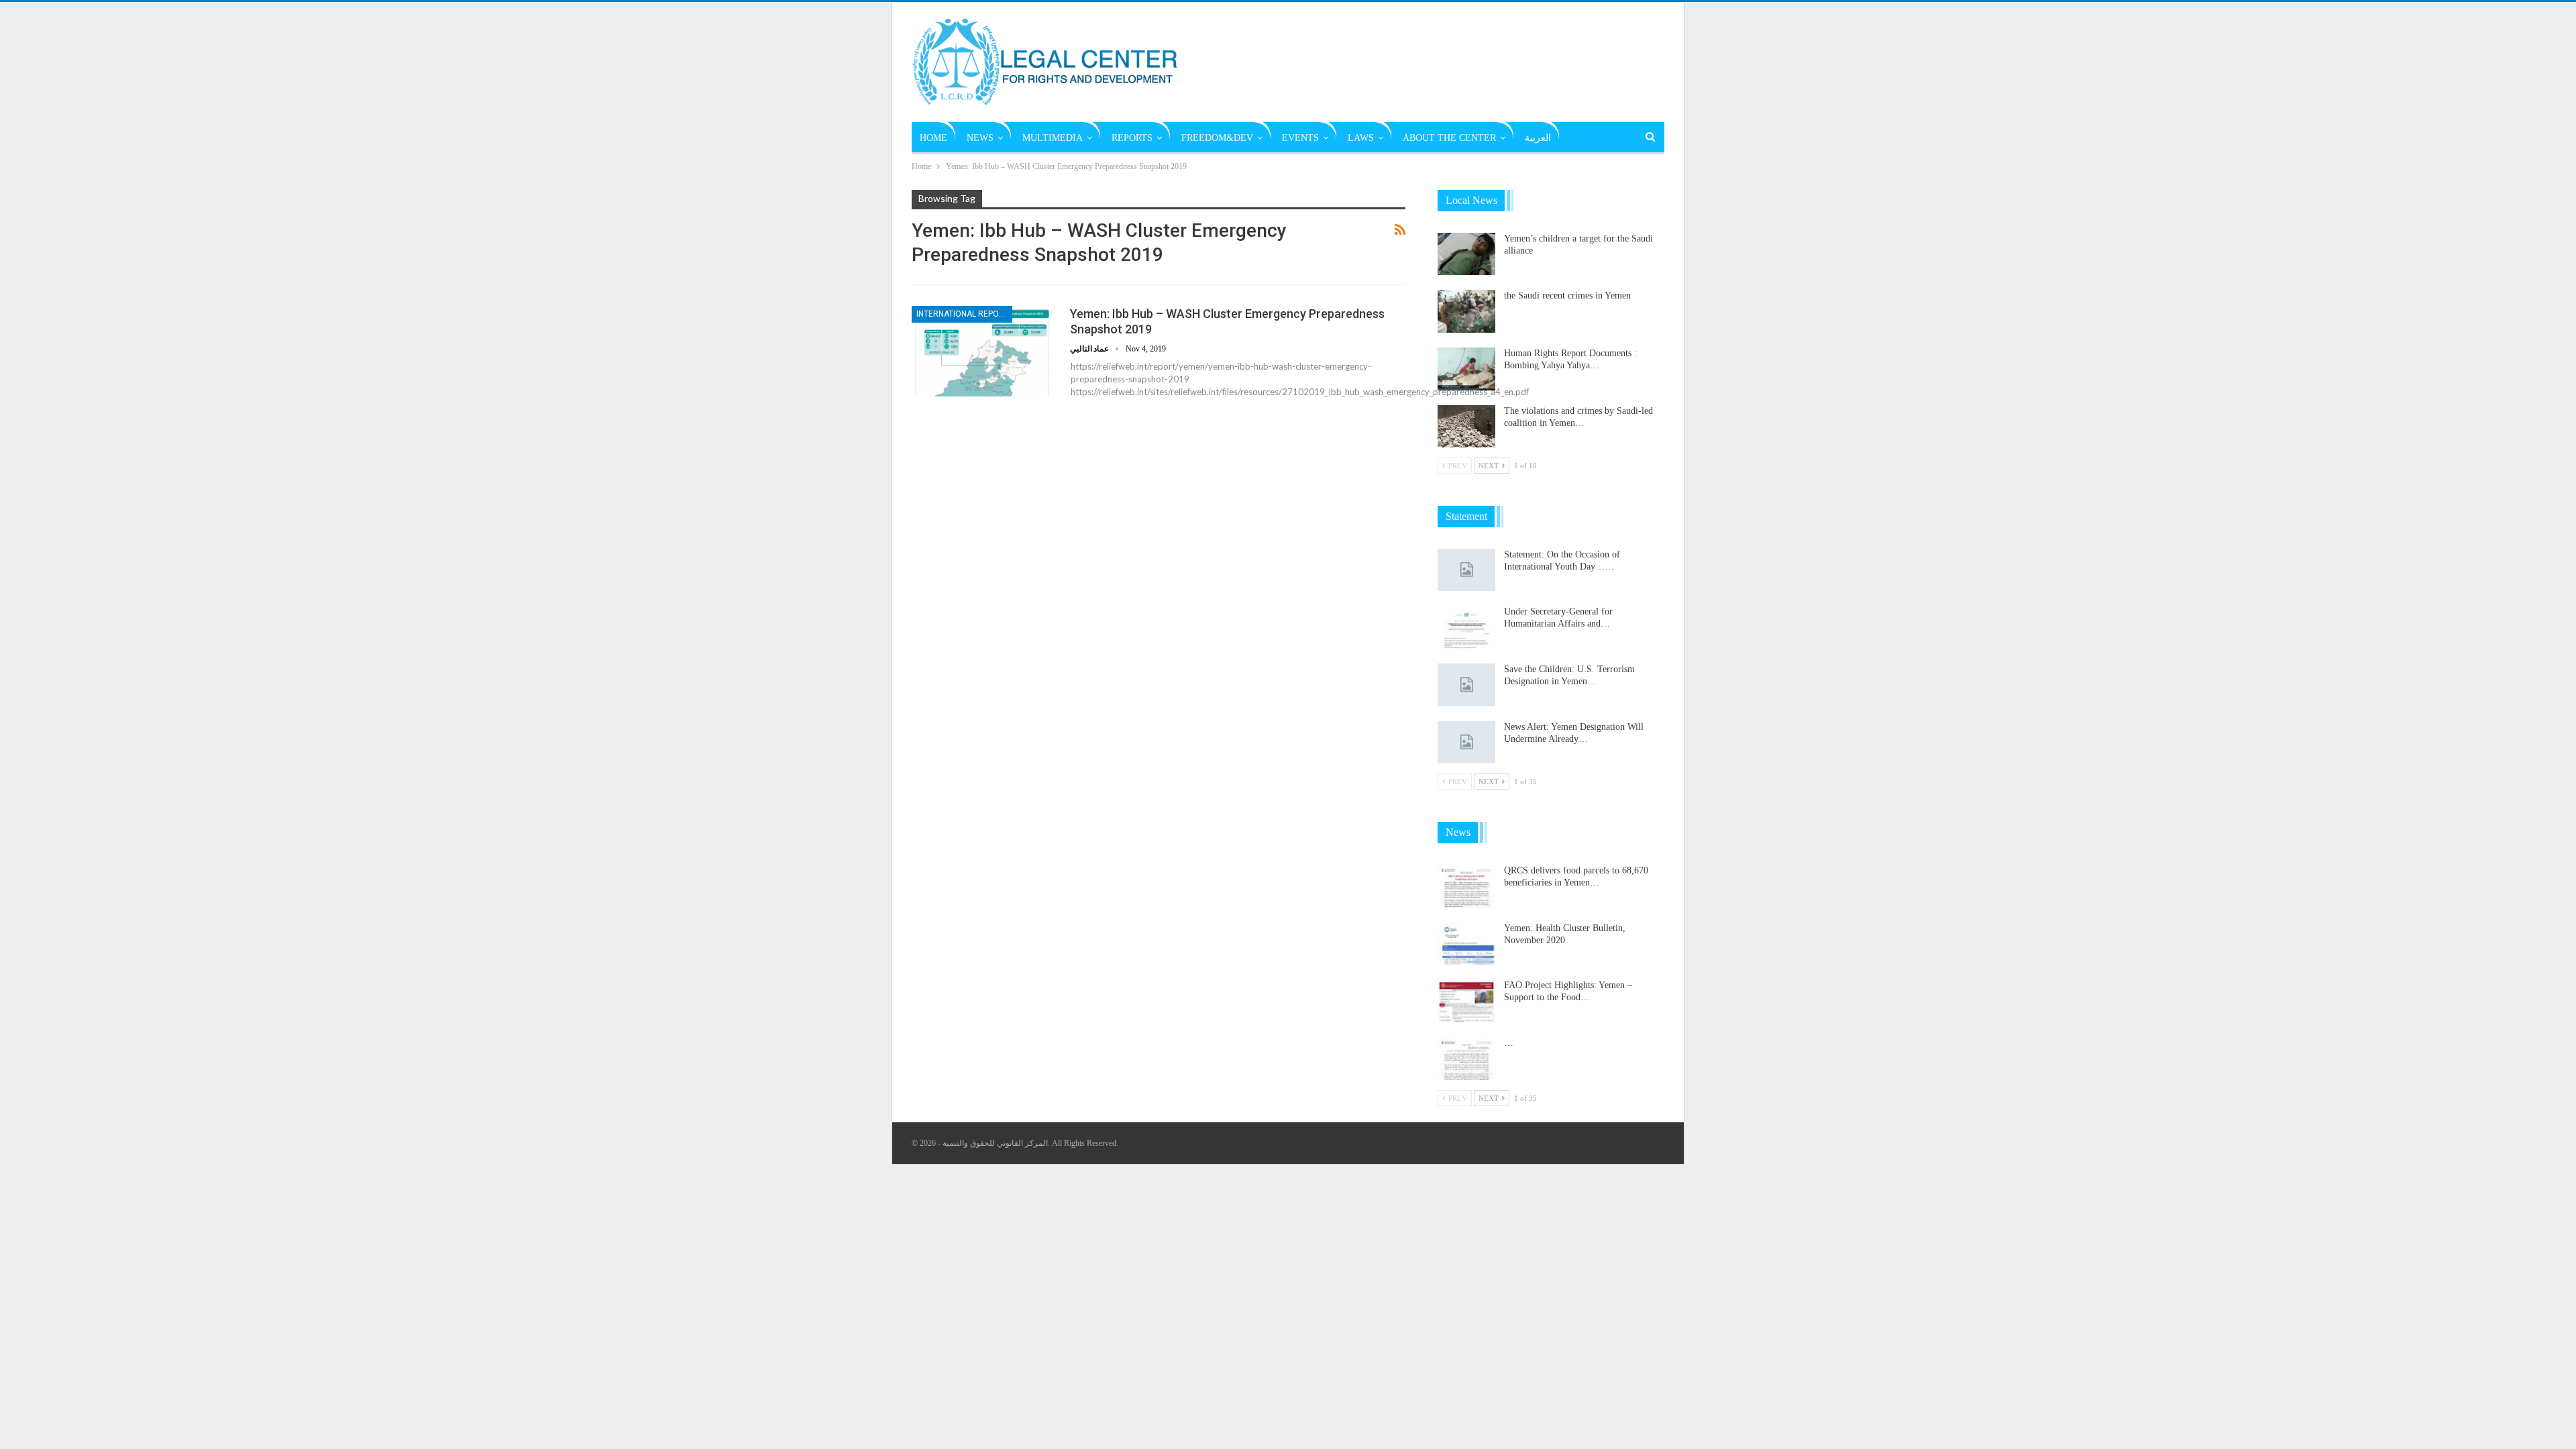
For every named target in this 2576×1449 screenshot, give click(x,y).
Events (1300, 138)
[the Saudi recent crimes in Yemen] (1466, 311)
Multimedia (1053, 138)
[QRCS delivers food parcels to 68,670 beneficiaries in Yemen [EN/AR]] (1466, 886)
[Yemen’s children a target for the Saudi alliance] (1466, 254)
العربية (1538, 138)
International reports (964, 314)
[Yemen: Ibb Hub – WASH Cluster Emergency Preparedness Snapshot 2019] (982, 351)
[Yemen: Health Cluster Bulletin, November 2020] (1466, 944)
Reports (1132, 138)
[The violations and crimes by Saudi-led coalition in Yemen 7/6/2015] (1466, 427)
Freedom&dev (1217, 138)
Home (933, 138)
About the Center (1449, 138)
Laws (1361, 138)
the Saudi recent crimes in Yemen (1567, 296)
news (980, 138)
